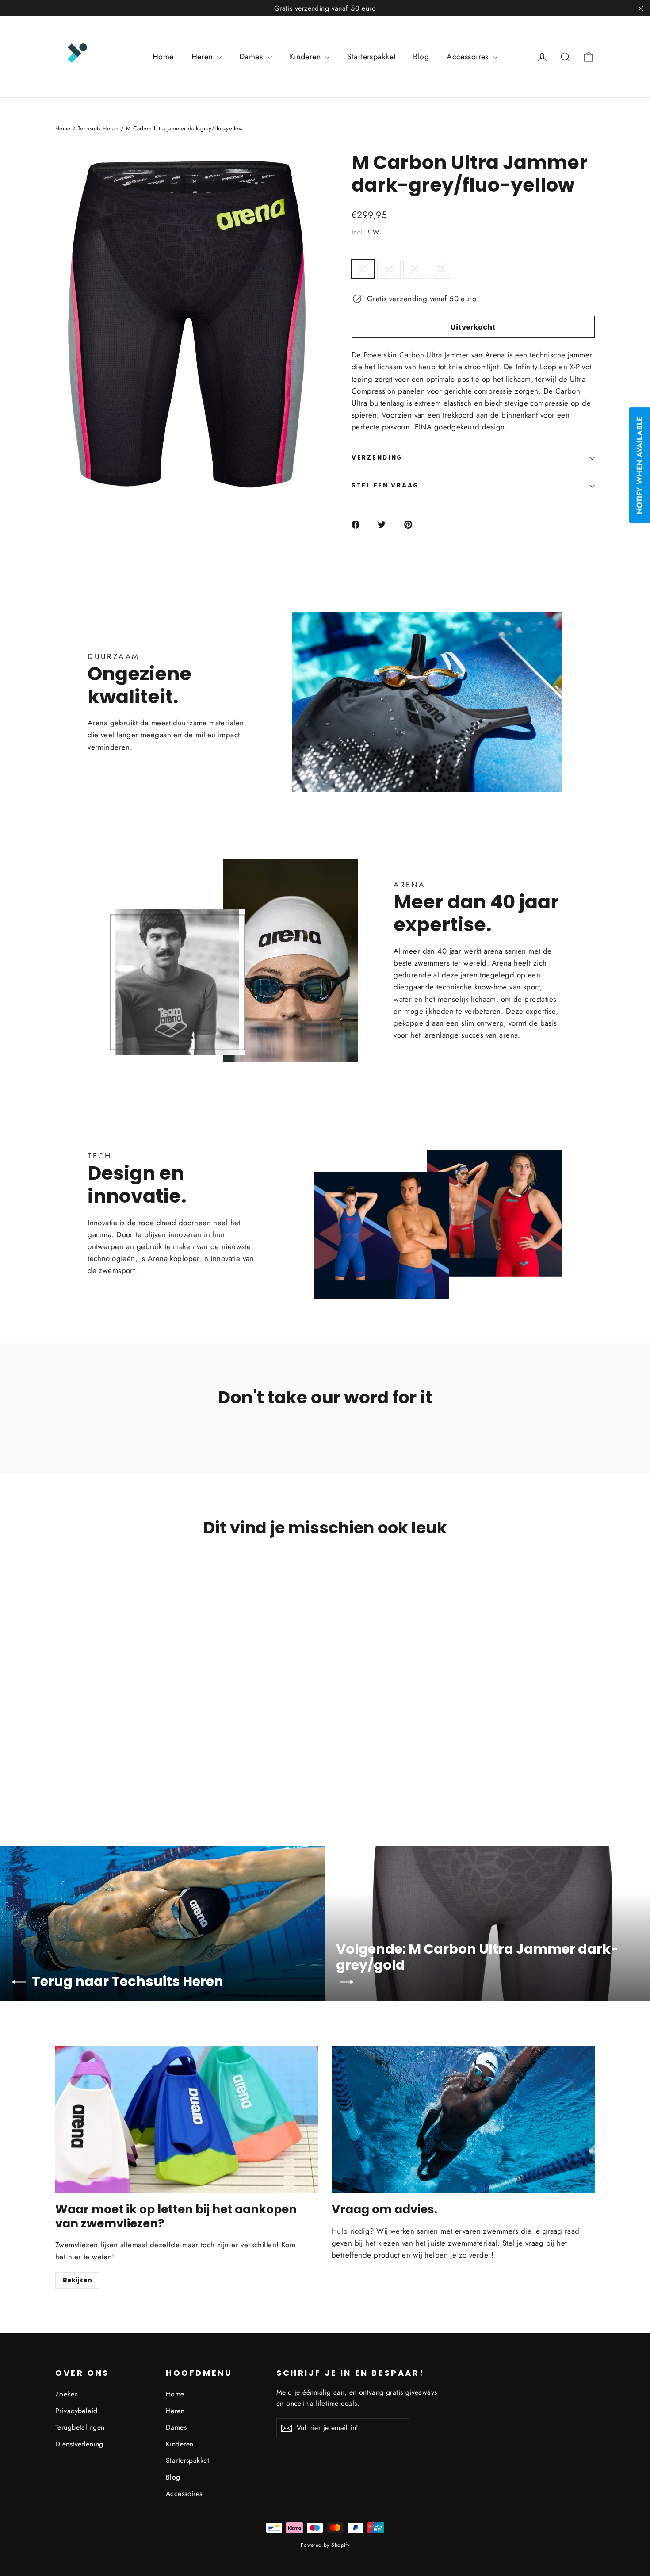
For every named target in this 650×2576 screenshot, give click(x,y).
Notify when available (639, 465)
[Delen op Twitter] (387, 524)
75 (440, 269)
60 (363, 269)
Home (163, 57)
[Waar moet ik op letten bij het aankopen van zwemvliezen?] (187, 2120)
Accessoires (469, 57)
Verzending (377, 458)
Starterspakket (371, 57)
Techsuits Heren (98, 128)
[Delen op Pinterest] (413, 524)
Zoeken (67, 2394)
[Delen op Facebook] (361, 524)
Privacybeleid (76, 2411)
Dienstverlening (79, 2444)
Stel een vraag (385, 485)
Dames (252, 57)
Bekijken (77, 2280)
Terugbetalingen (80, 2427)
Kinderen (306, 57)
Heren (203, 57)
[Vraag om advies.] (463, 2120)
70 (415, 269)
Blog (421, 57)
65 (389, 269)
